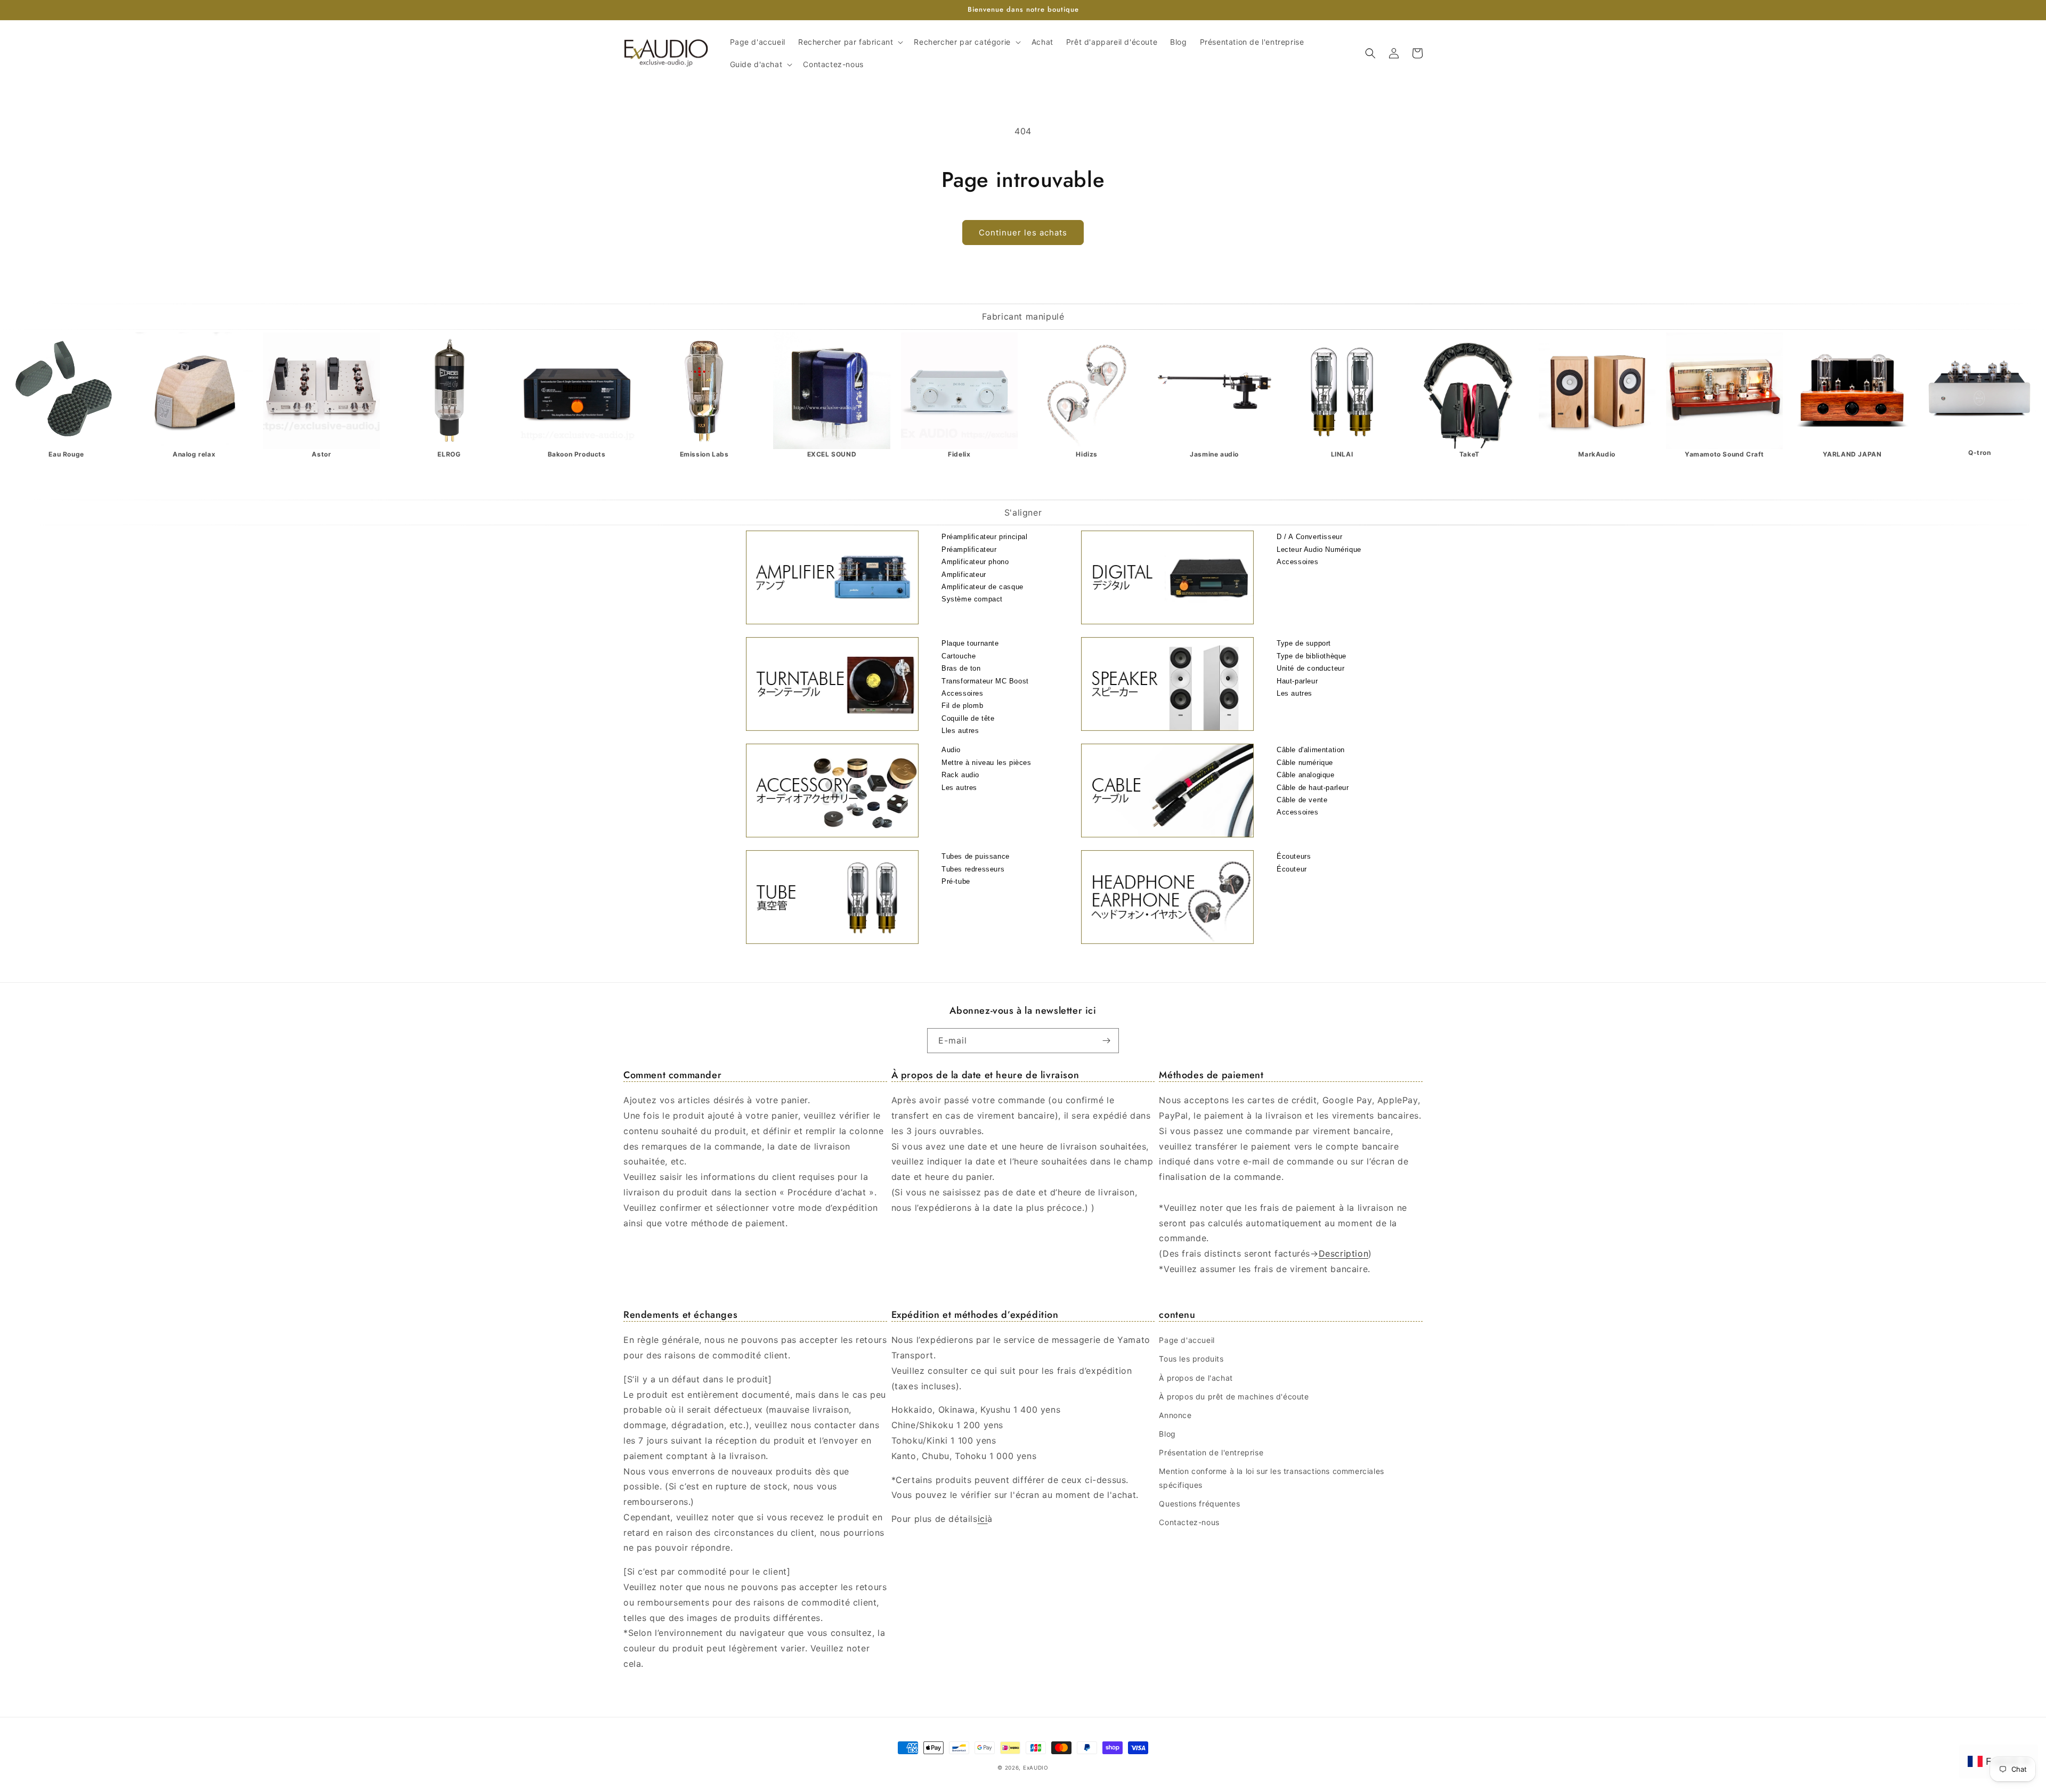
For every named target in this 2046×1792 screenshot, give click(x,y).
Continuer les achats (1023, 233)
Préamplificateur (969, 549)
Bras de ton (961, 668)
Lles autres (960, 731)
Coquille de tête (968, 718)
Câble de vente (1302, 800)
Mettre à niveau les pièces (987, 763)
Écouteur (1292, 869)
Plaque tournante (970, 643)
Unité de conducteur (1310, 668)
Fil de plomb (962, 706)
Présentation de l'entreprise (1211, 1452)
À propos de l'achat (1196, 1378)
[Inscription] (1107, 1041)
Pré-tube (956, 881)
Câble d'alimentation (1311, 750)
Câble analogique (1306, 775)
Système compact (972, 599)
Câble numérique (1305, 763)
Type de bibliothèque (1312, 656)
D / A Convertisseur (1309, 537)
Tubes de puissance (976, 856)
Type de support (1304, 643)
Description (1344, 1253)
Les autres (1294, 693)
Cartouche (959, 656)
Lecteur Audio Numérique (1319, 549)
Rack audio (960, 775)
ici (983, 1519)
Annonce (1175, 1415)
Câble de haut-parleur (1313, 788)
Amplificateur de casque (983, 587)
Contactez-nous (1189, 1522)
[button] (850, 42)
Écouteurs (1294, 856)
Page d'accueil (1187, 1340)
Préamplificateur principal (985, 537)
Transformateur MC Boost (985, 681)
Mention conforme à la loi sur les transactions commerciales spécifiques (1271, 1478)
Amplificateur (964, 575)
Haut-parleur (1297, 681)
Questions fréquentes (1199, 1504)
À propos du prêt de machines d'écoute (1234, 1396)
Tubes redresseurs (973, 869)
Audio (951, 750)
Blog (1167, 1434)
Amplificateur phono (975, 562)
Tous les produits (1191, 1359)
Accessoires (1298, 562)
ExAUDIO (1036, 1767)
